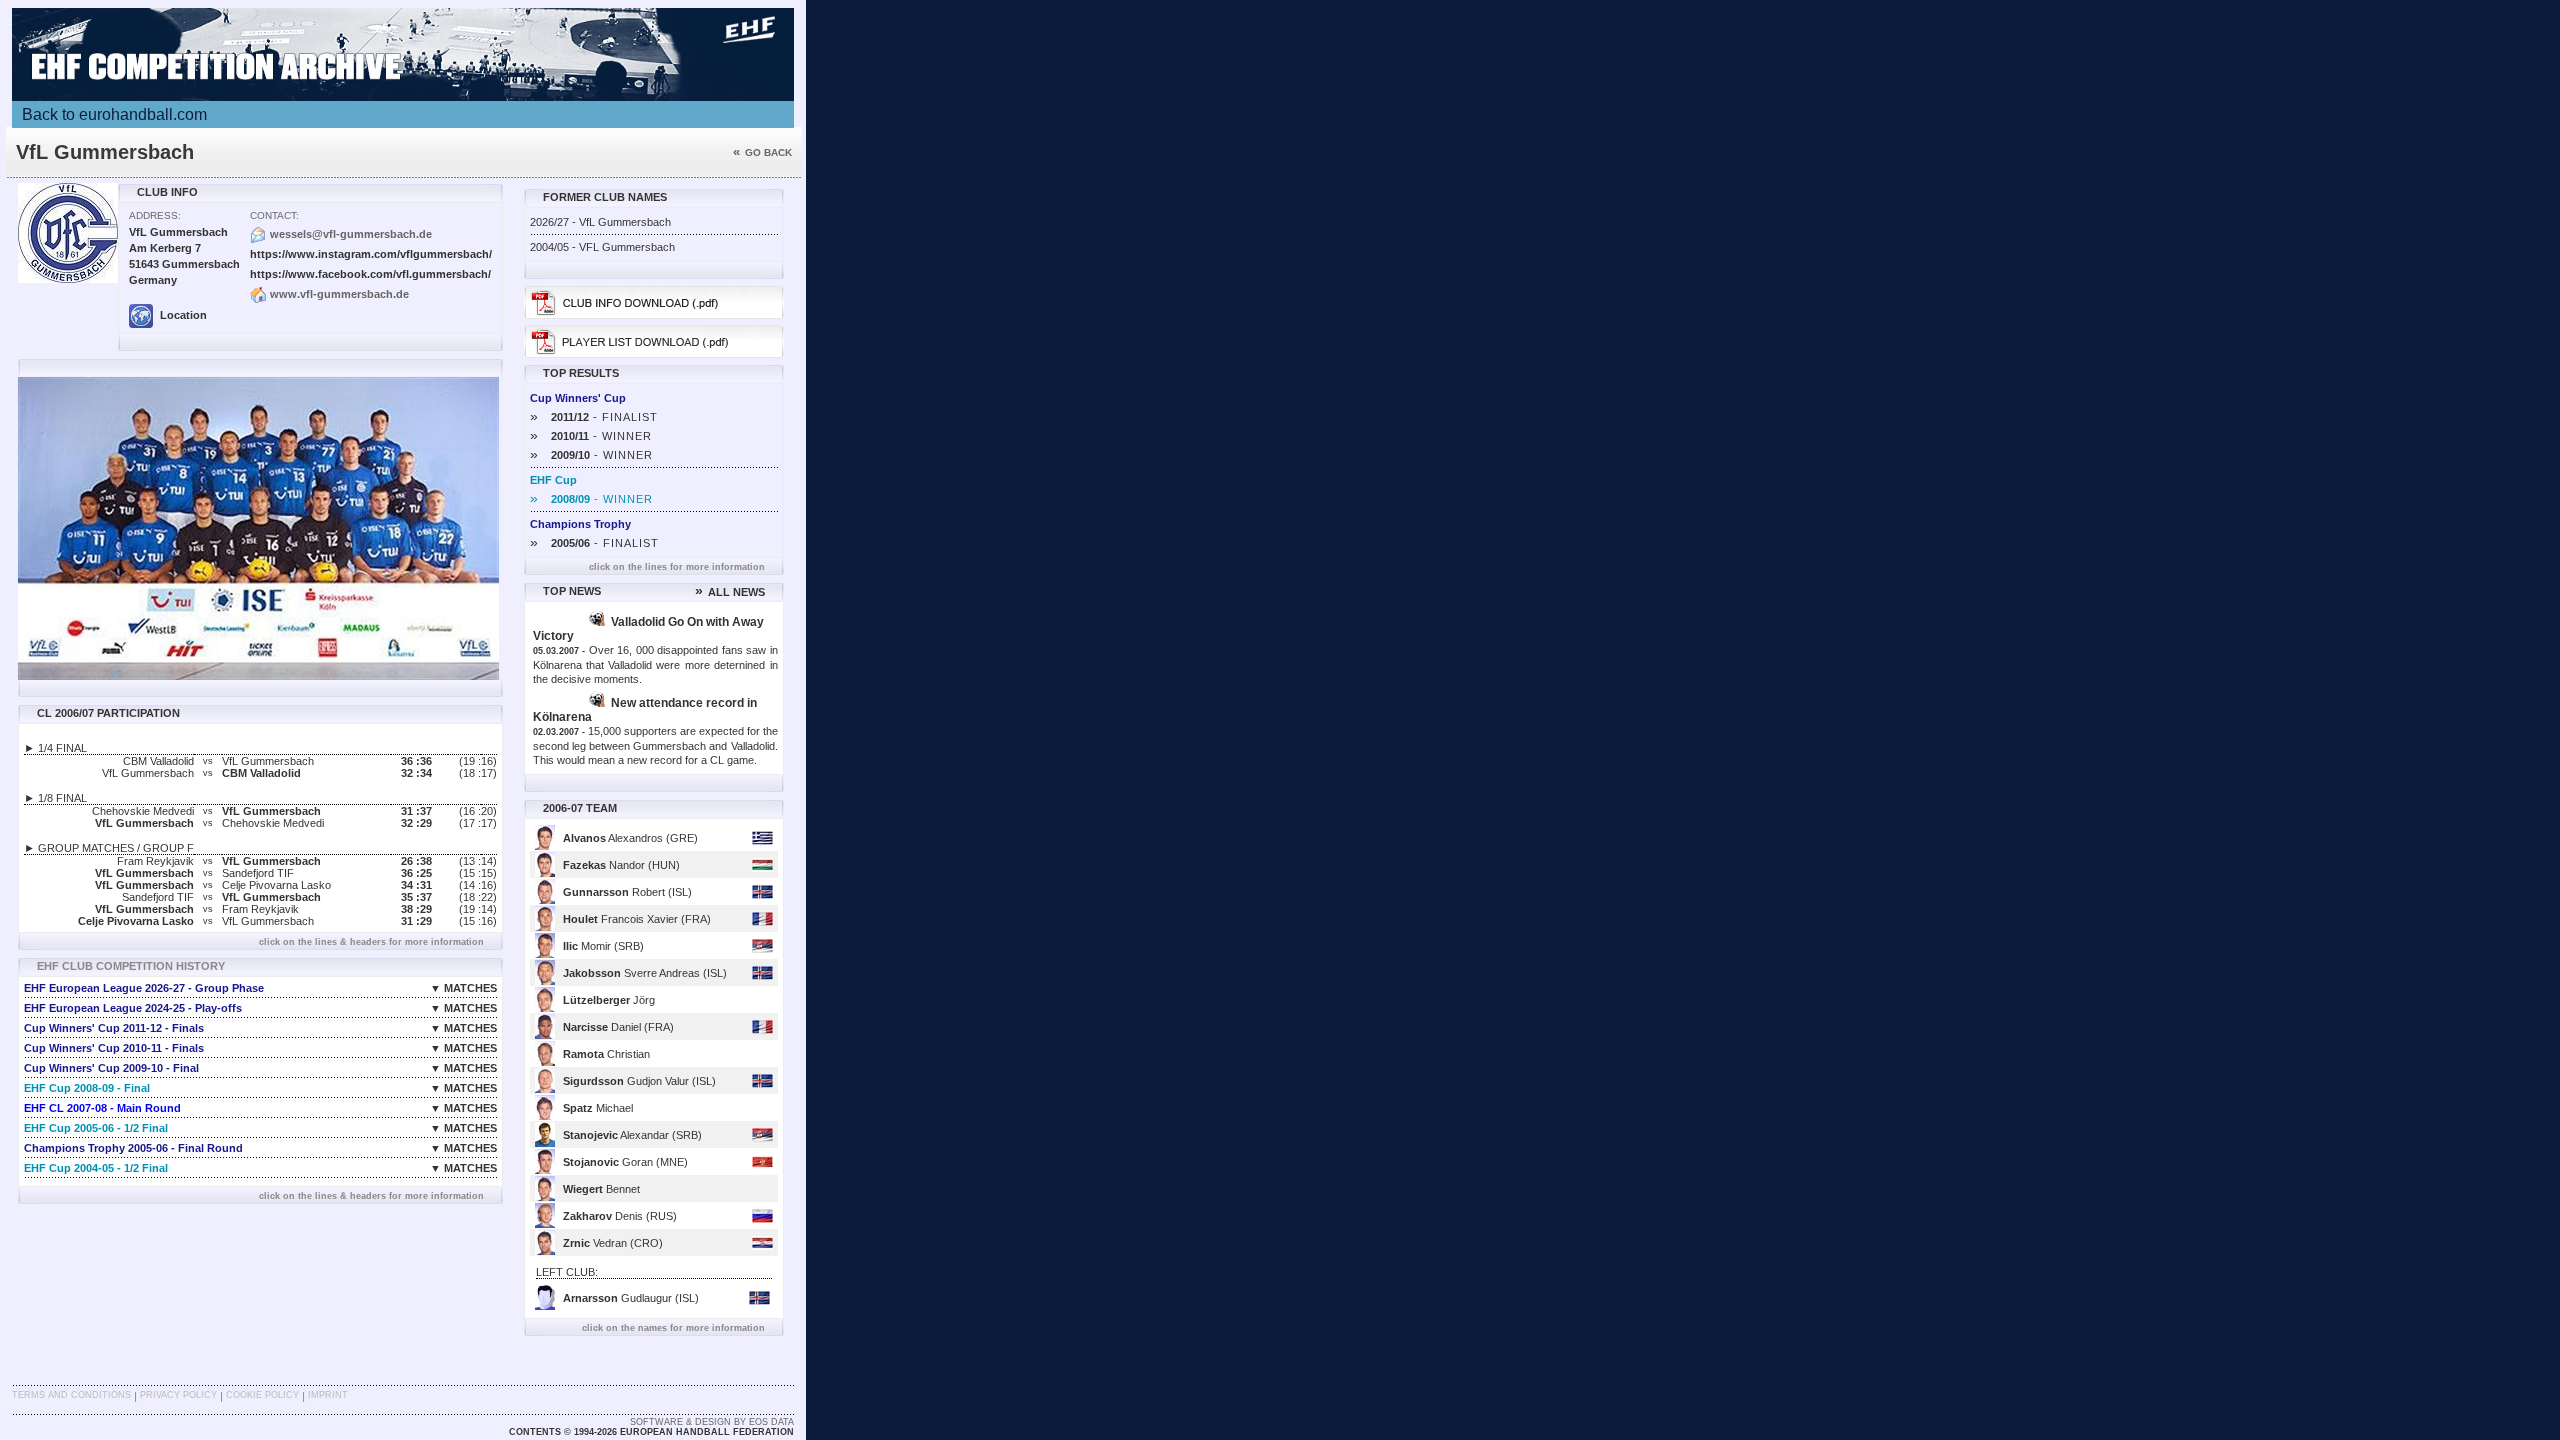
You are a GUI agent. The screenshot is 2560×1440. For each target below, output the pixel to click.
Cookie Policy (262, 1395)
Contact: (274, 215)
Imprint (328, 1395)
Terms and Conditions (71, 1395)
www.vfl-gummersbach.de (339, 294)
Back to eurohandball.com (114, 114)
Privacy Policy (178, 1395)
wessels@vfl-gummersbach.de (351, 234)
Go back (762, 152)
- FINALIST (594, 417)
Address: (155, 215)
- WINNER (591, 436)
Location (182, 315)
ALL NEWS (730, 592)
